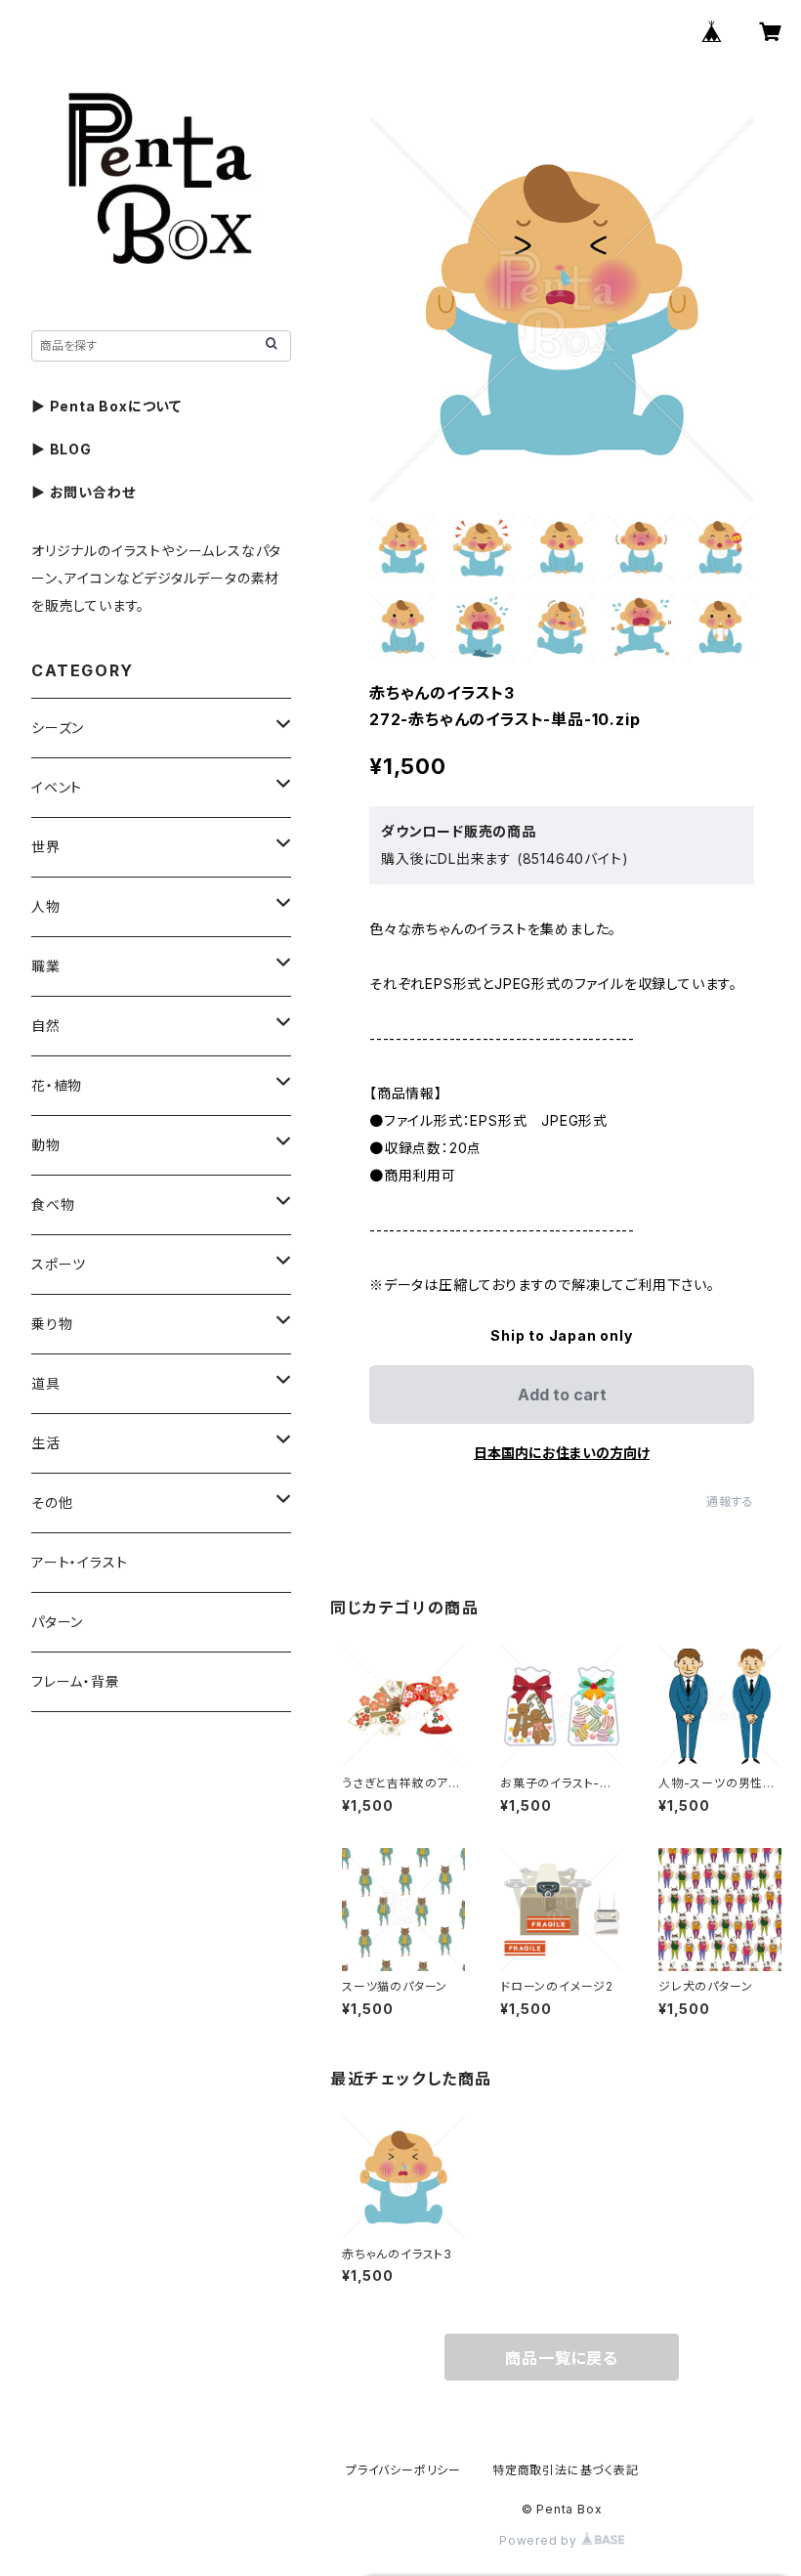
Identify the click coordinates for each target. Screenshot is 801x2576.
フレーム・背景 (76, 1681)
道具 (46, 1383)
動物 (46, 1145)
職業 (46, 966)
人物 (46, 906)
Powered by (540, 2540)
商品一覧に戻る (562, 2358)
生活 (46, 1443)
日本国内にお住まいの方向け (562, 1453)
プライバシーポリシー (403, 2470)
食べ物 (53, 1204)
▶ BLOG (62, 449)
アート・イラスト (79, 1562)
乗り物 (52, 1324)
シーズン (58, 728)
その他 (52, 1503)
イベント (57, 787)
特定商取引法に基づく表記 (566, 2470)
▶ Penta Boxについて (106, 406)
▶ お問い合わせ (83, 492)
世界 (46, 847)
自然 (46, 1026)
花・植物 (57, 1085)
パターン (57, 1622)
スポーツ (59, 1264)
